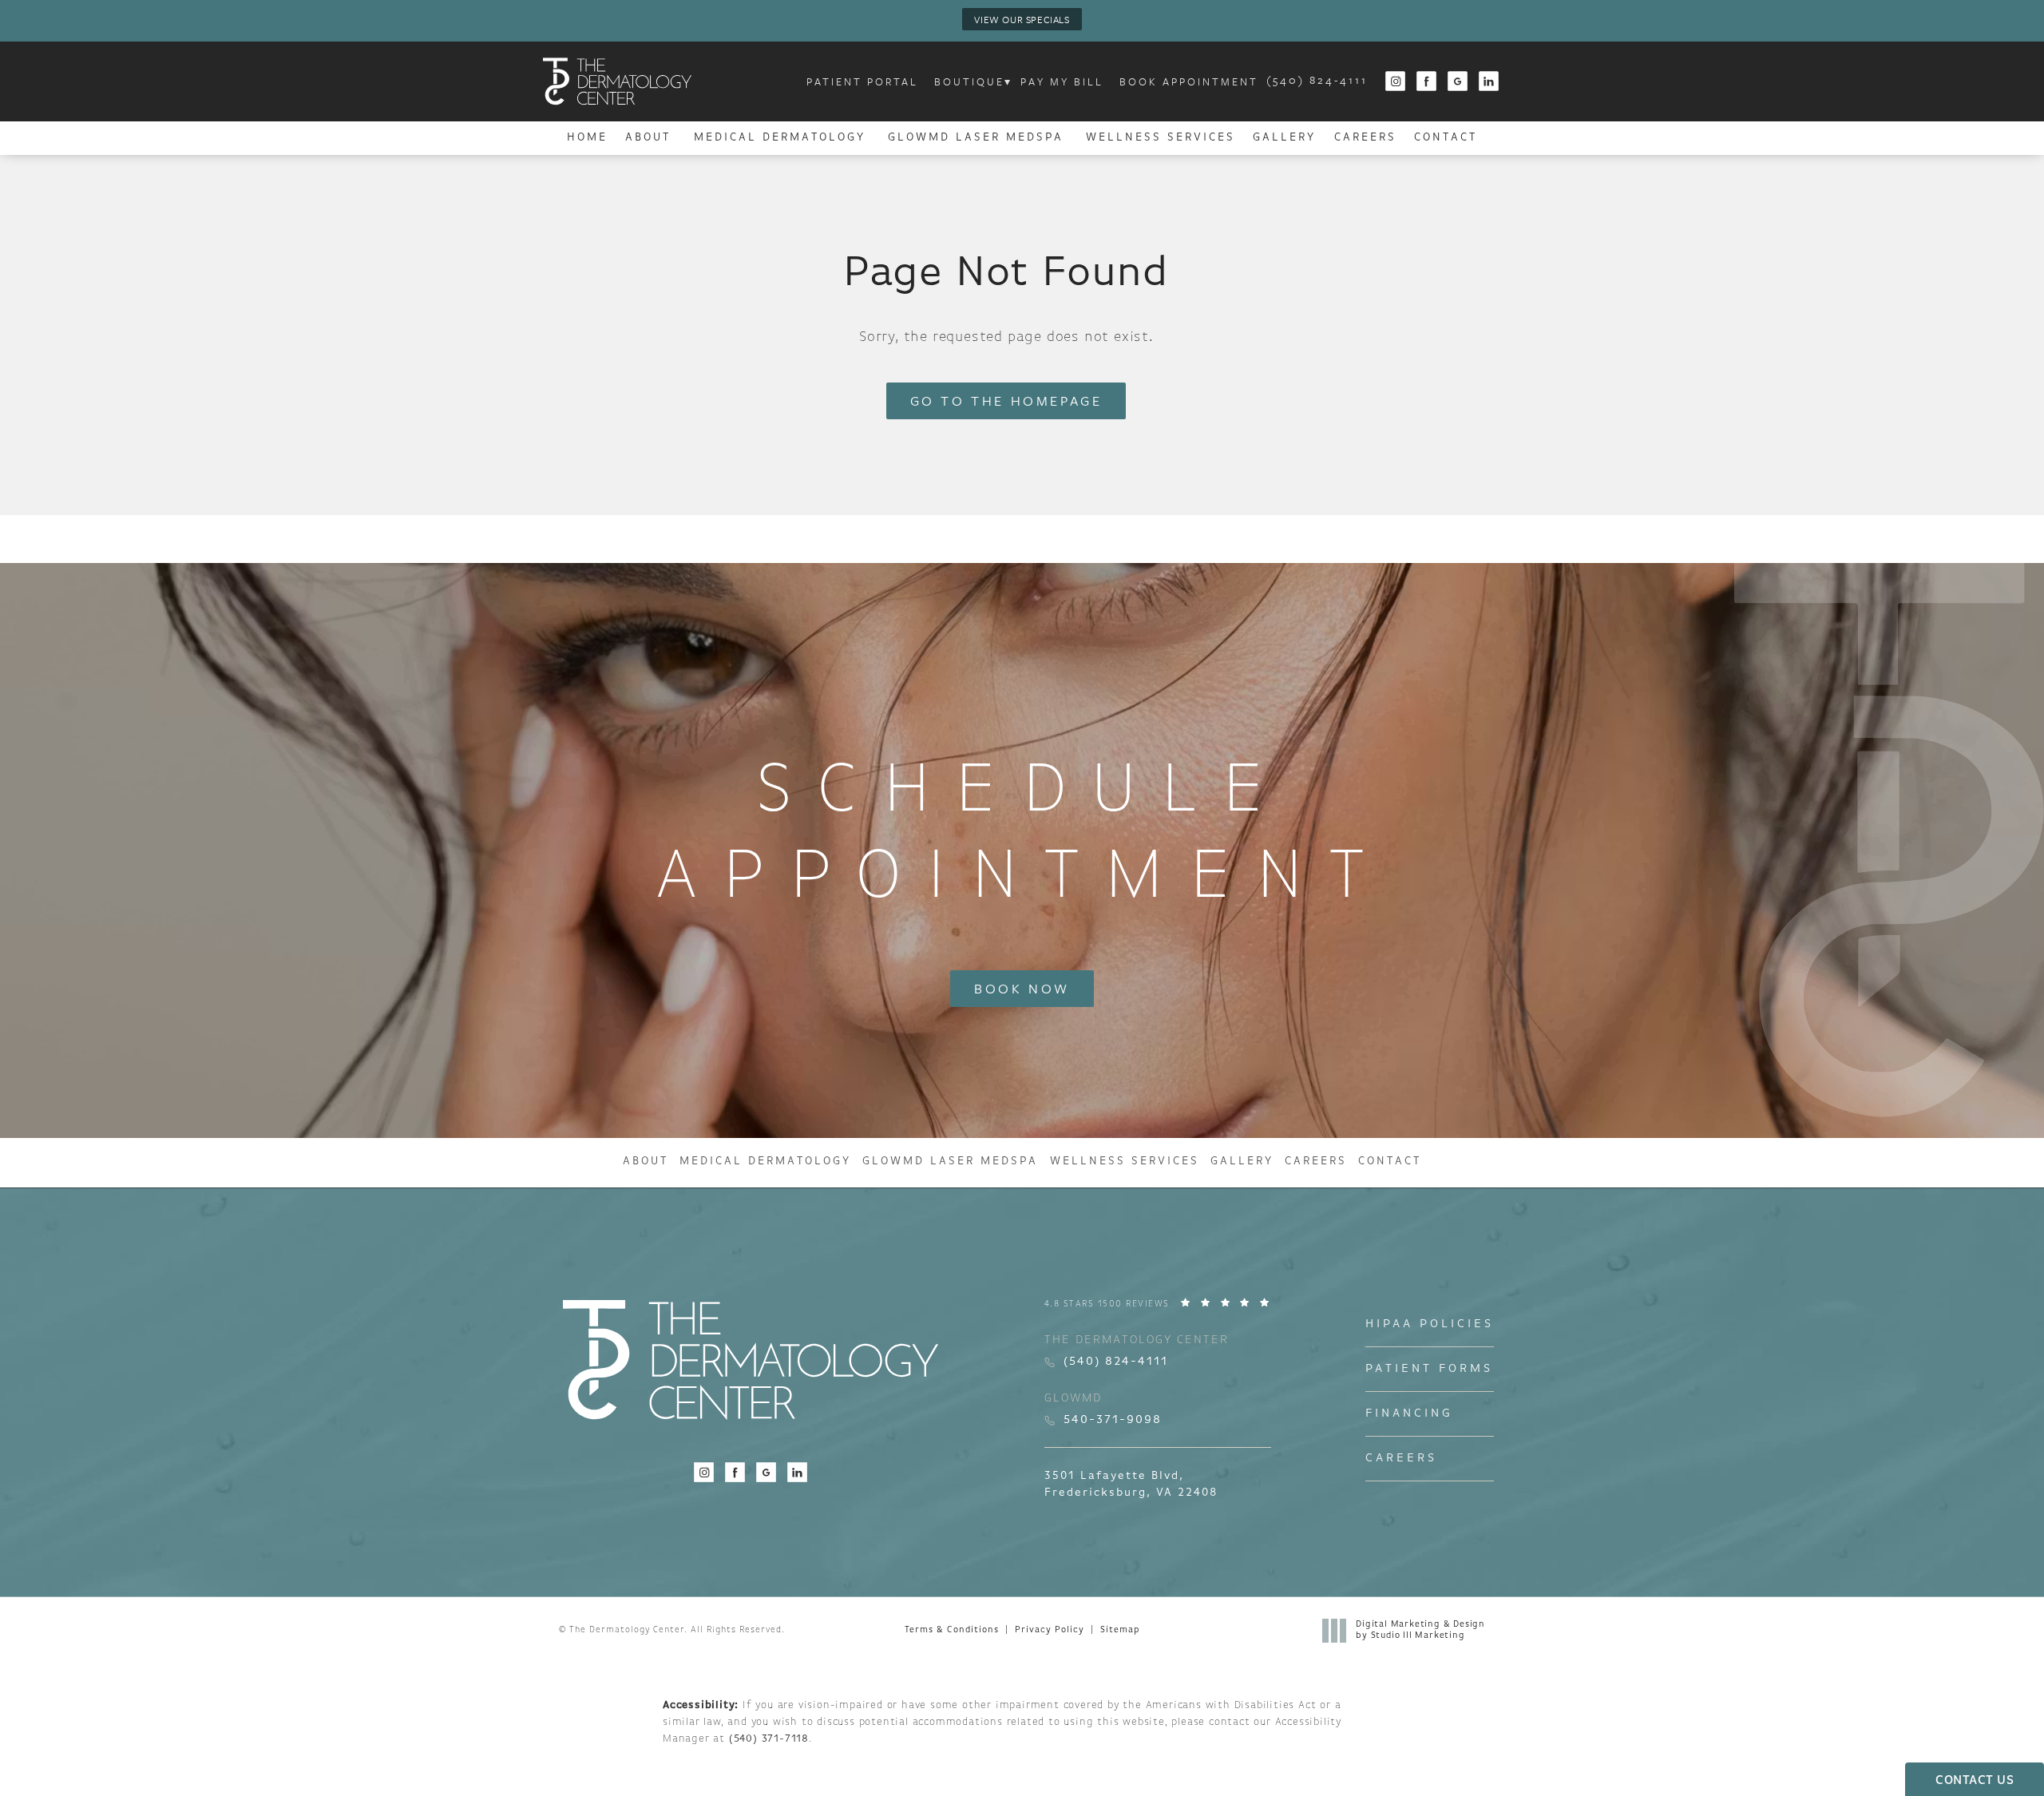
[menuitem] (1395, 82)
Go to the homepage (1006, 400)
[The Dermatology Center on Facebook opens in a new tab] (1427, 82)
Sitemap (1120, 1630)
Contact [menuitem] (1446, 138)
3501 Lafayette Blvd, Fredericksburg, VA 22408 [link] (1131, 1485)
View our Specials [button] (1022, 19)
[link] (1317, 81)
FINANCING (1409, 1414)
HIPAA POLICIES (1430, 1324)
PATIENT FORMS (1429, 1369)
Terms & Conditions (952, 1630)
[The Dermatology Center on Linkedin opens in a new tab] (1489, 82)
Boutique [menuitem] (969, 81)
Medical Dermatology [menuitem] (780, 138)
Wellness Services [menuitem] (1161, 138)
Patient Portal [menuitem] (862, 81)
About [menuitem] (648, 138)
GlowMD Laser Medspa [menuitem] (976, 138)
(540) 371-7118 (769, 1739)
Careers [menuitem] (1365, 138)
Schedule (1022, 836)
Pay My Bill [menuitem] (1062, 81)
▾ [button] (1008, 81)
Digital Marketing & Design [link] (1420, 1630)
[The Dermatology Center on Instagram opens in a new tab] (1395, 82)
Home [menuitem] (587, 138)
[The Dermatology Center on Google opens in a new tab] (1458, 82)
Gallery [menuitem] (1284, 138)
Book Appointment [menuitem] (1189, 81)
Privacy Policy (1050, 1630)
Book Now (1022, 988)
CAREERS (1401, 1459)
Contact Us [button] (1975, 1781)
